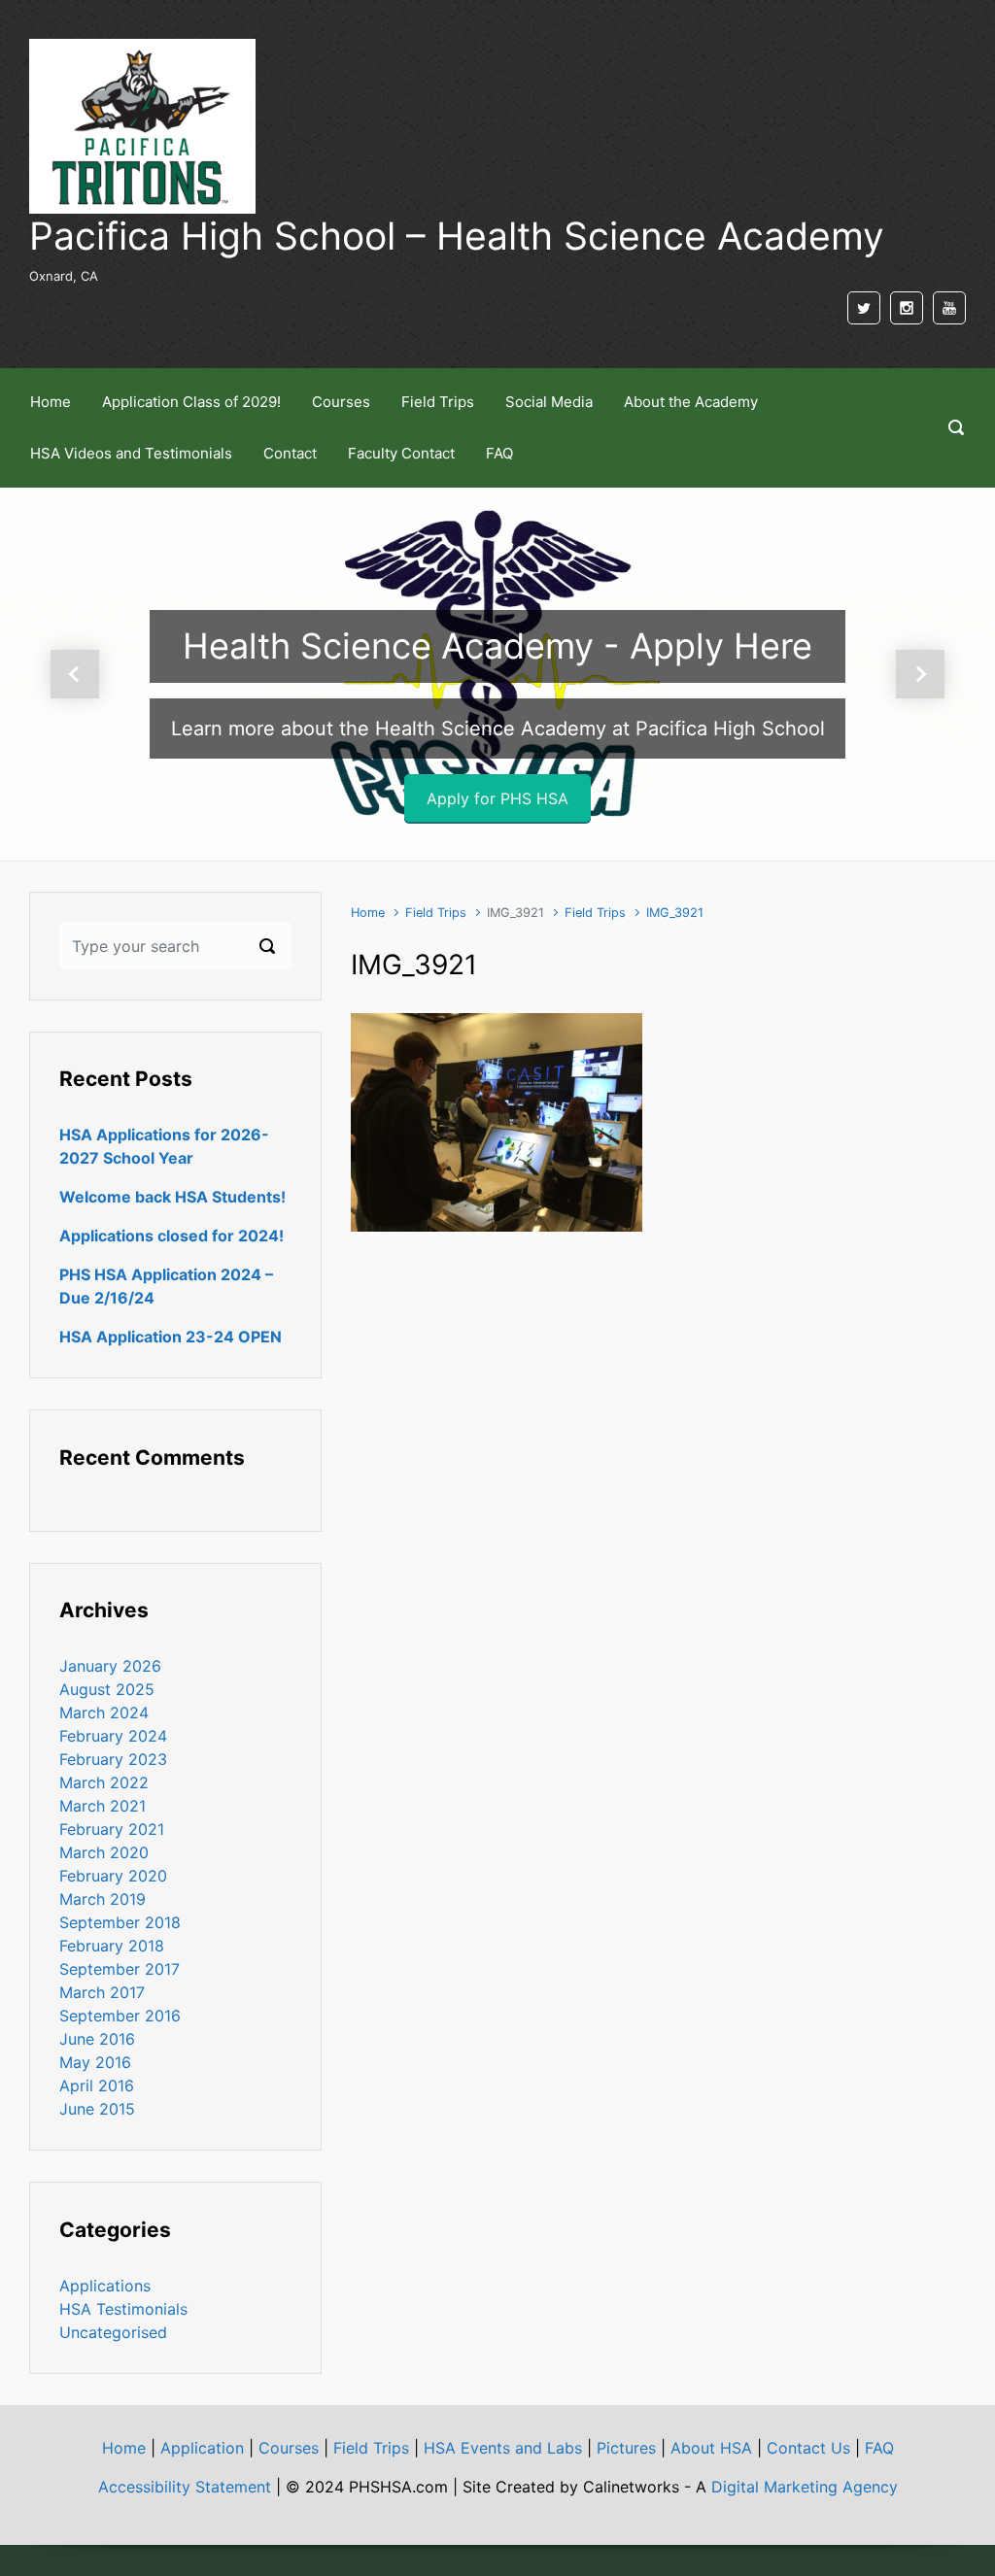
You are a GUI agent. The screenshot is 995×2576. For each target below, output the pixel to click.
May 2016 (95, 2062)
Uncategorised (113, 2332)
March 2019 (103, 1899)
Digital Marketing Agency (805, 2487)
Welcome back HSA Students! (172, 1197)
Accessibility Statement (185, 2487)
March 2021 (103, 1806)
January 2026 (110, 1666)
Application (202, 2448)
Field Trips (436, 913)
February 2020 (113, 1876)
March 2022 (104, 1782)
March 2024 (104, 1712)
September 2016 (120, 2016)
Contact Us (808, 2448)
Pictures (626, 2448)
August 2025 (107, 1689)
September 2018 (120, 1922)
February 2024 (113, 1736)
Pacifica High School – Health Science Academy (457, 236)
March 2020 (104, 1852)
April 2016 (97, 2085)
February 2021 (112, 1829)
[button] (75, 674)
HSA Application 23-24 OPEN (171, 1337)
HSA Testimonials (123, 2309)
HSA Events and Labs (503, 2448)
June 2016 (97, 2039)
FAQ (879, 2448)
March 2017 (102, 1992)
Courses (289, 2448)
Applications (105, 2286)
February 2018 (112, 1946)
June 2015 (97, 2109)
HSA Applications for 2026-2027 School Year (164, 1146)
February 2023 (113, 1759)
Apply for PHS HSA (497, 798)
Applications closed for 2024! (172, 1236)
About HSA (711, 2448)
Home (368, 913)
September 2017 (120, 1969)
